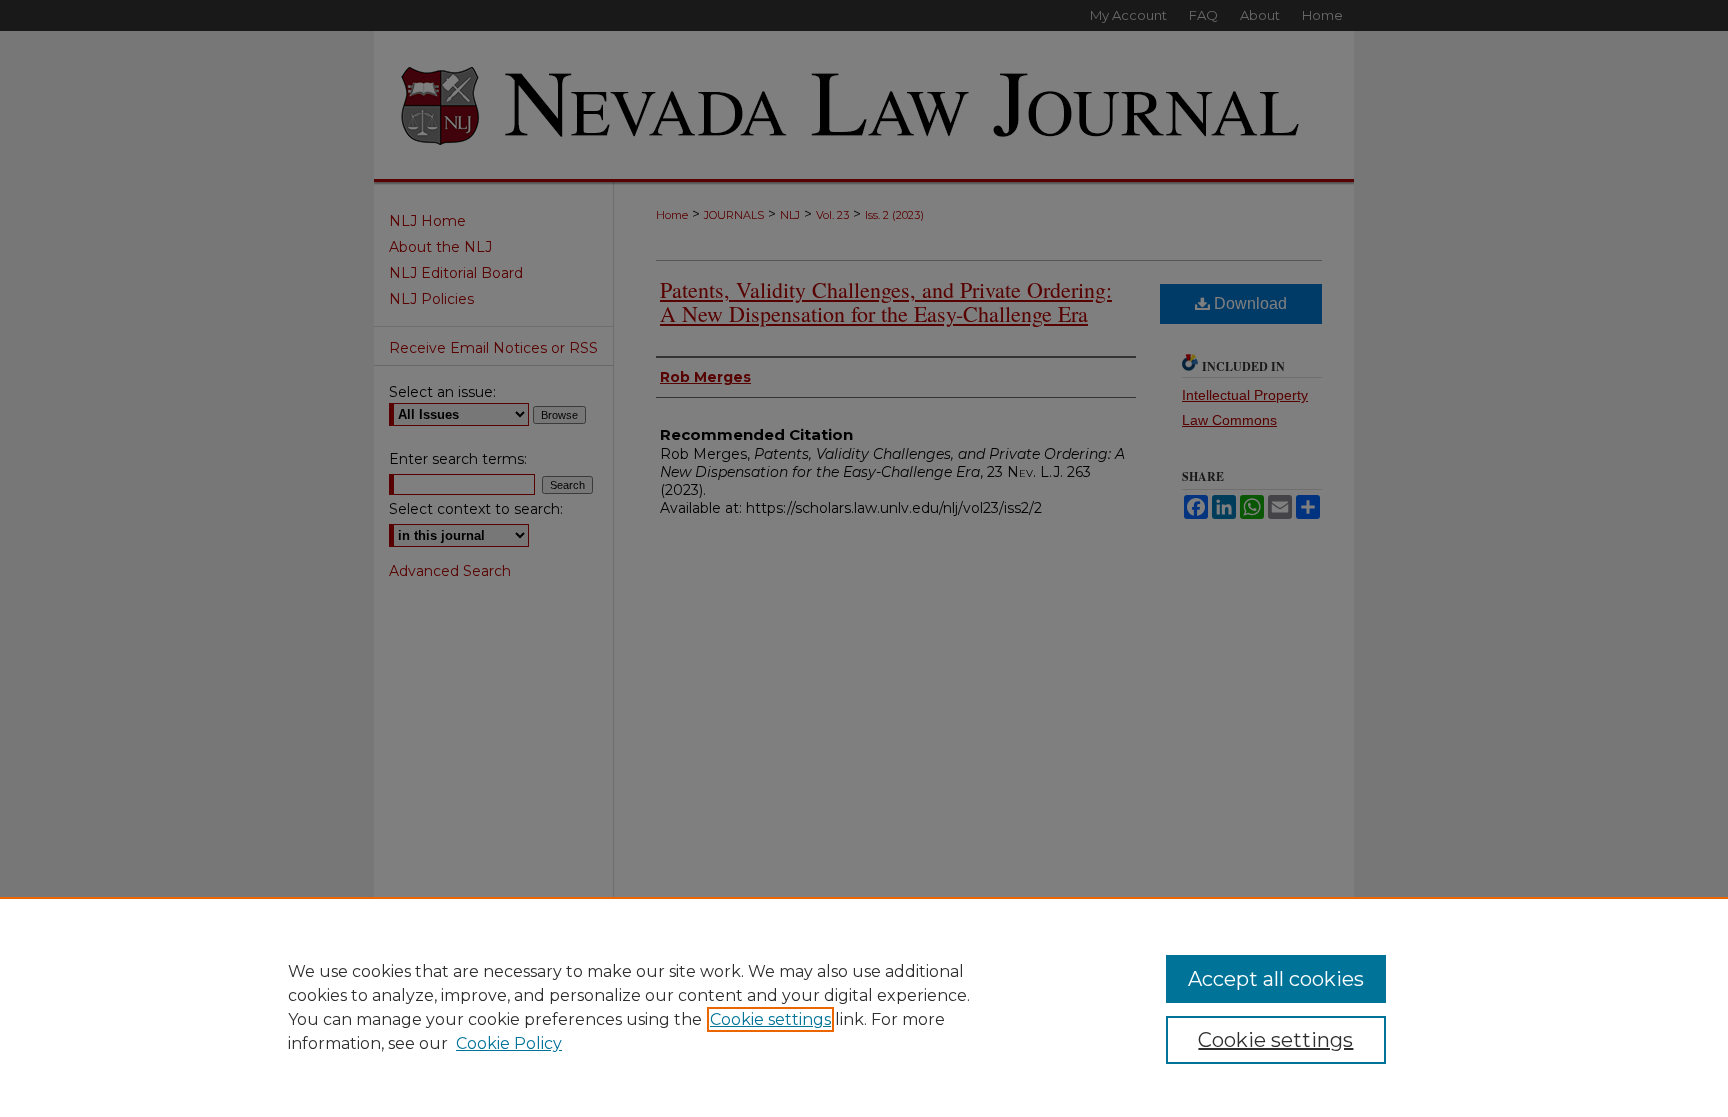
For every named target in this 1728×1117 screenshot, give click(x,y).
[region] (864, 1007)
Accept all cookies (1276, 979)
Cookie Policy (509, 1043)
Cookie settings (770, 1019)
